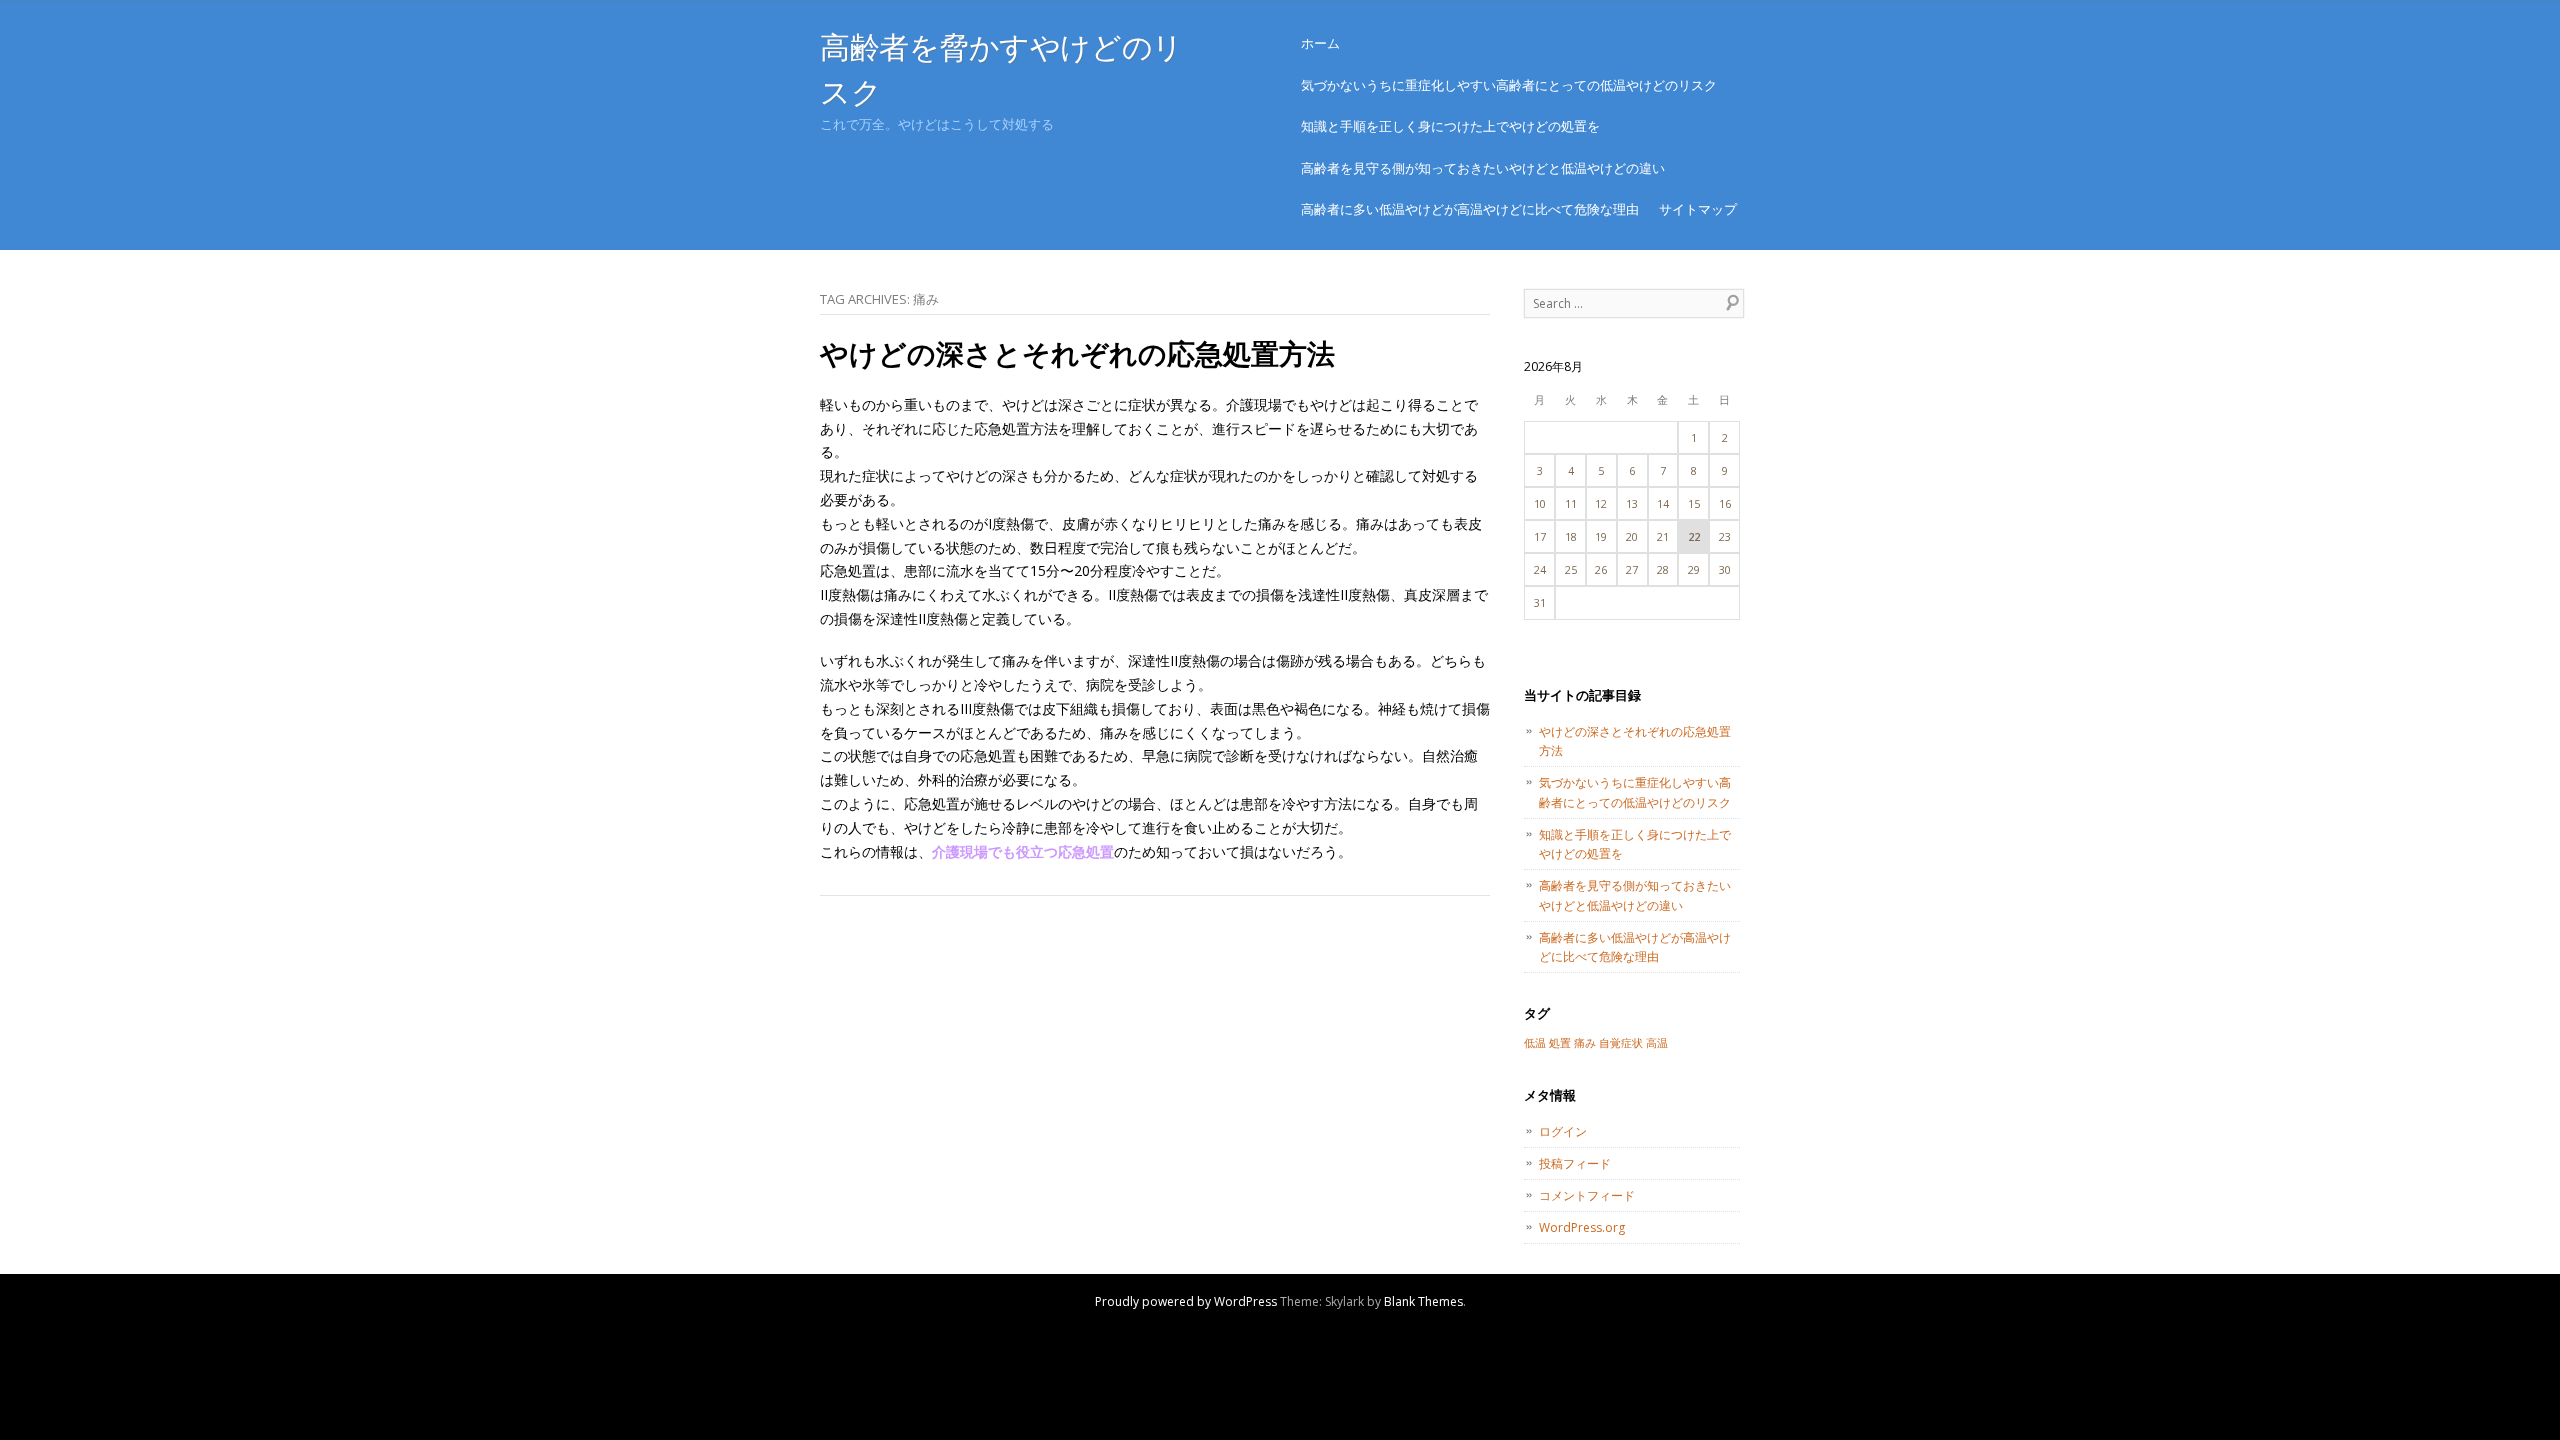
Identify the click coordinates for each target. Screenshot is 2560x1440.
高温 (1657, 1043)
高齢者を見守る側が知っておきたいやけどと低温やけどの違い (1483, 168)
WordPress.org (1582, 1227)
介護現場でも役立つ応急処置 (1023, 851)
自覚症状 (1621, 1043)
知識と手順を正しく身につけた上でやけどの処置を (1450, 126)
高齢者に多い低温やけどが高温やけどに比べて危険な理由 (1470, 209)
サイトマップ (1698, 209)
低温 (1535, 1043)
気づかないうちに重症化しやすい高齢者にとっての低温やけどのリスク (1509, 85)
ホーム (1320, 43)
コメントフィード (1587, 1195)
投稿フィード (1575, 1163)
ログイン (1563, 1131)
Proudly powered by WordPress (1186, 1301)
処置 (1560, 1043)
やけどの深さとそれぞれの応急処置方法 (1077, 353)
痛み (1585, 1043)
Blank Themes (1423, 1301)
